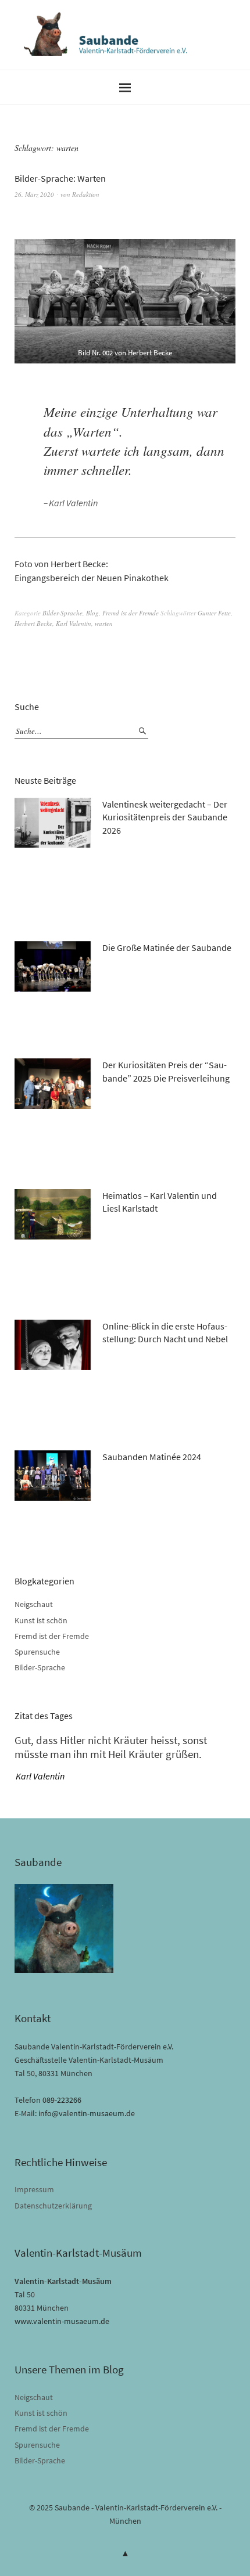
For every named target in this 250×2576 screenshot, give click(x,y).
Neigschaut (34, 1604)
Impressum (34, 2189)
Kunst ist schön (41, 1620)
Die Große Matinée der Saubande (167, 947)
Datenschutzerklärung (53, 2206)
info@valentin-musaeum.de (87, 2113)
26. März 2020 (34, 194)
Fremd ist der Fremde (131, 613)
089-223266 (62, 2100)
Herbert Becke (33, 623)
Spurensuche (37, 1652)
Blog (92, 613)
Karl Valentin (74, 623)
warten (104, 623)
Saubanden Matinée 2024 (152, 1457)
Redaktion (86, 194)
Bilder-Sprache (63, 613)
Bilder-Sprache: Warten (60, 178)
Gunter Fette (214, 613)
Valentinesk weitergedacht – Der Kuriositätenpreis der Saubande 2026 (165, 817)
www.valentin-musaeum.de (62, 2321)
